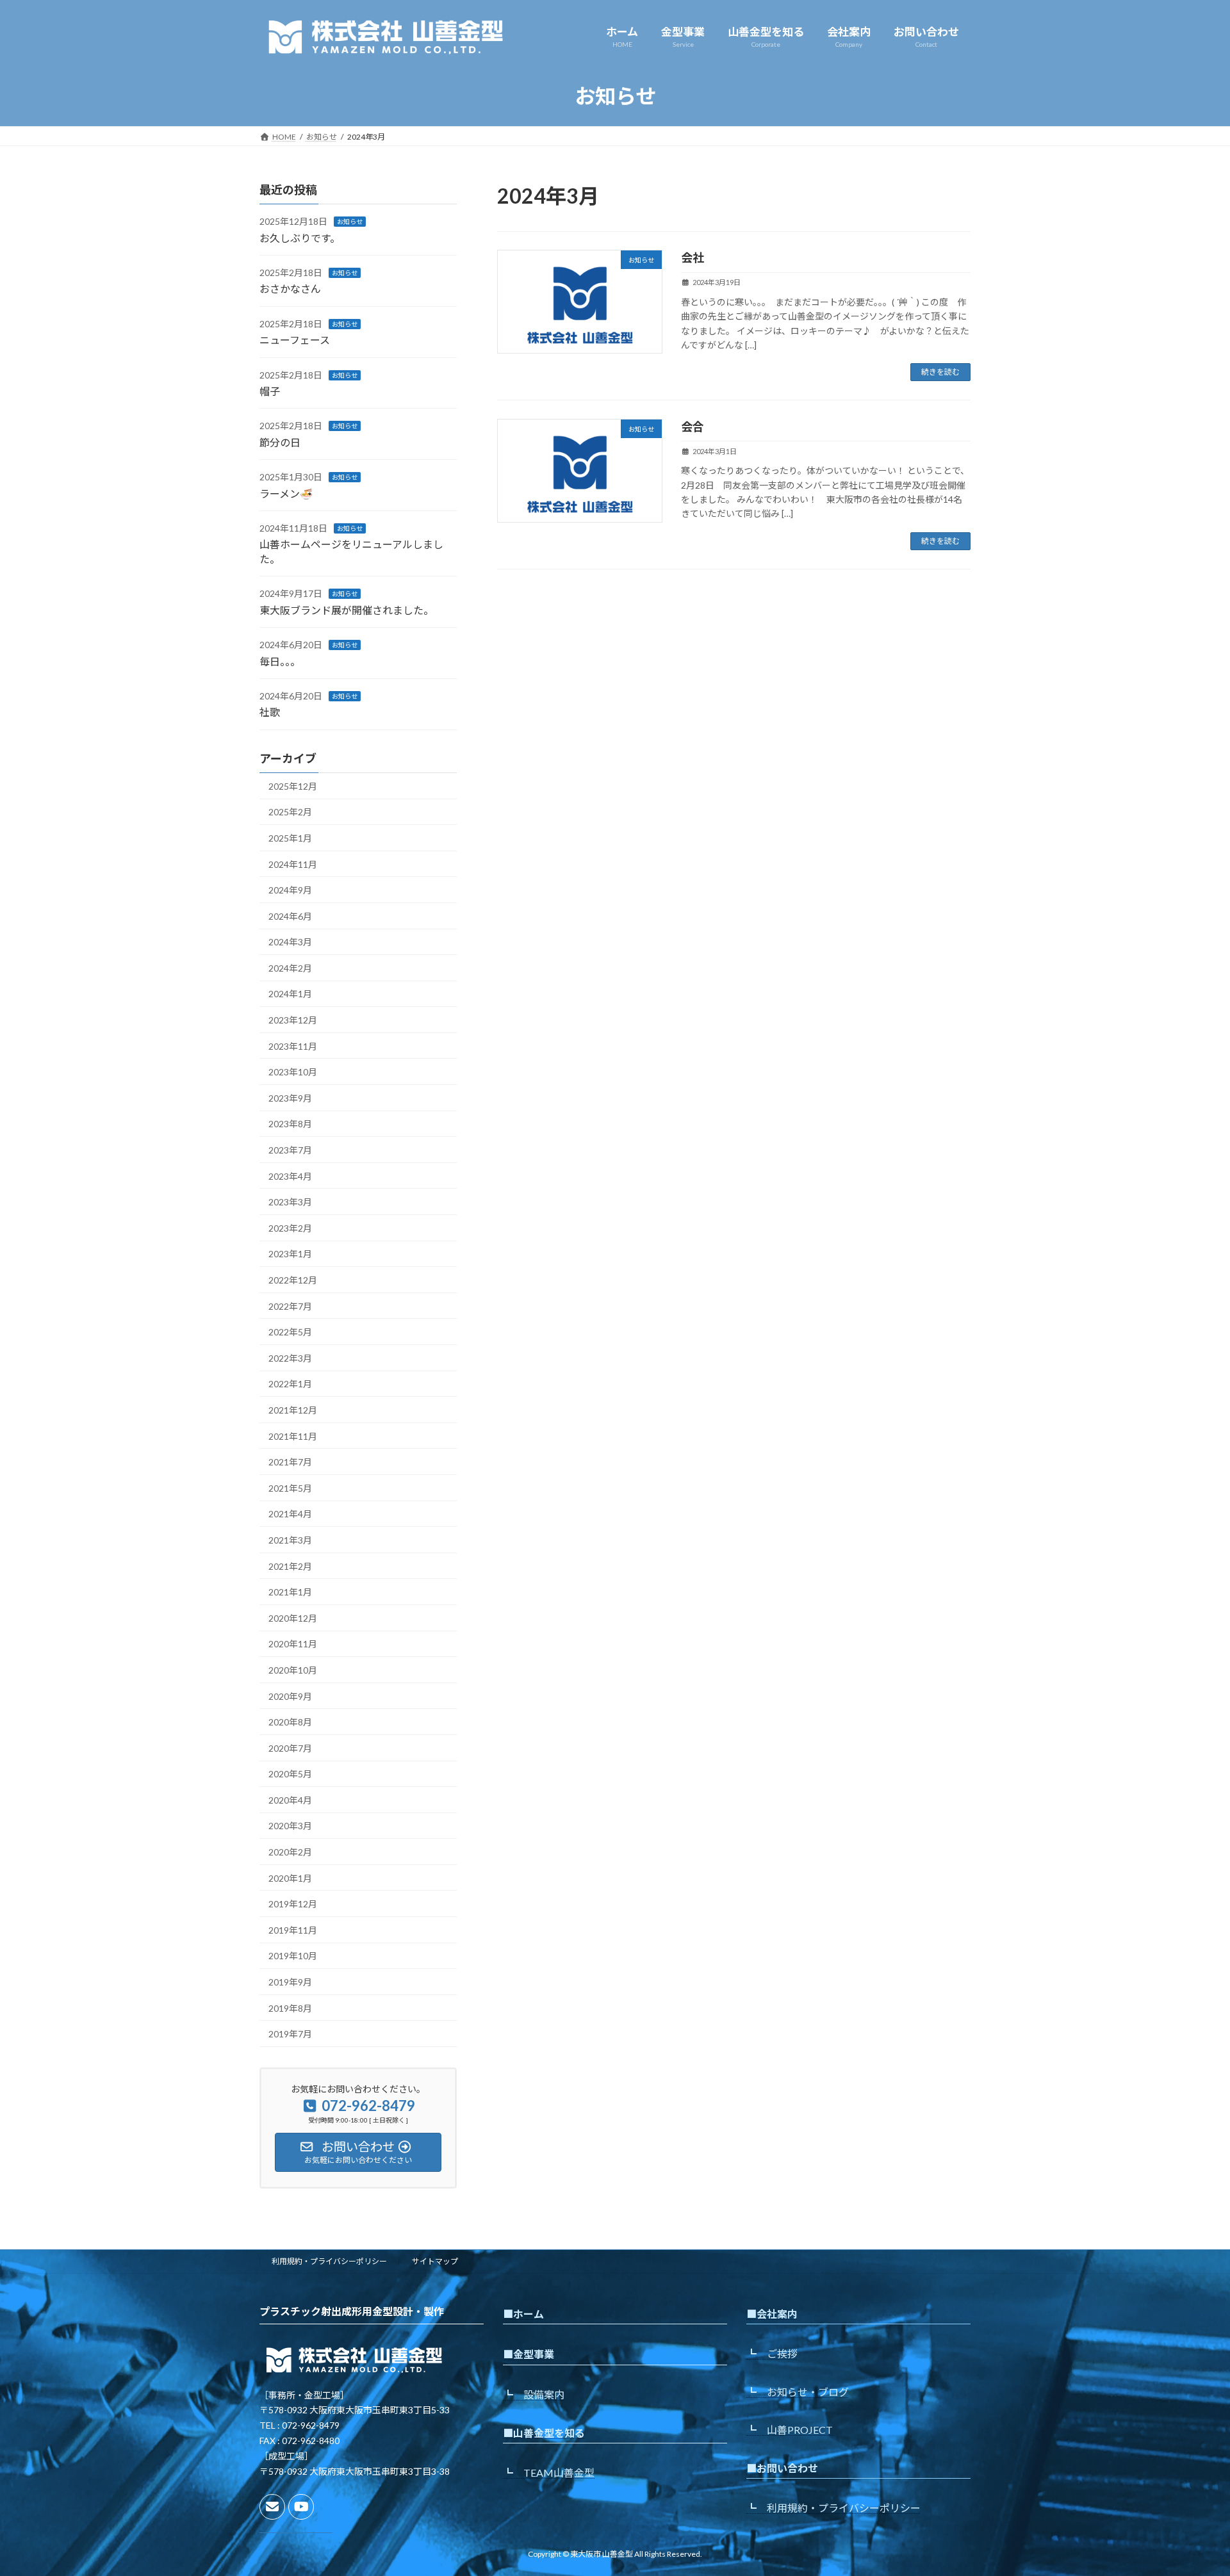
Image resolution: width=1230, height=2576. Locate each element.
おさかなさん (290, 289)
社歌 (270, 712)
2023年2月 (290, 1228)
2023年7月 (290, 1150)
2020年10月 (293, 1670)
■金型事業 (529, 2355)
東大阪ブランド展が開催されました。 (347, 610)
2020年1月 (290, 1878)
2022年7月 (290, 1306)
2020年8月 (290, 1722)
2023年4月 (290, 1176)
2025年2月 (290, 812)
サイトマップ (435, 2261)
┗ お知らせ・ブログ (798, 2392)
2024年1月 (290, 994)
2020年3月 (290, 1826)
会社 (693, 257)
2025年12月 (293, 786)
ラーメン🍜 (286, 493)
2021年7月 (290, 1462)
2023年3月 (290, 1202)
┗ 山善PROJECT (790, 2430)
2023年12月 (293, 1020)
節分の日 (280, 442)
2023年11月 (293, 1046)
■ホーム (523, 2314)
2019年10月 (293, 1956)
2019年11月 (293, 1930)
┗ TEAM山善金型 (549, 2473)
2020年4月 (290, 1800)
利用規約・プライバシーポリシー (329, 2261)
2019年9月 (290, 1982)
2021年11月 (293, 1436)
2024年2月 (290, 968)
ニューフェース (295, 340)
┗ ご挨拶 (772, 2354)
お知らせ (350, 222)
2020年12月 (293, 1618)
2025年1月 (290, 838)
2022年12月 (293, 1280)
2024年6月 (290, 916)
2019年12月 (293, 1904)
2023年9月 (290, 1098)
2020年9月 (290, 1696)
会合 (693, 427)
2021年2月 (290, 1566)
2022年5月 (290, 1332)
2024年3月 (290, 942)
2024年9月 (290, 890)
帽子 (270, 391)
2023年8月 (290, 1124)
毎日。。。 (280, 661)
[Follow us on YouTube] (301, 2507)
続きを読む (940, 372)
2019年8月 (290, 2008)
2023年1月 (290, 1254)
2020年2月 (290, 1852)
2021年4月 (290, 1514)
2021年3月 (290, 1540)
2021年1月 (290, 1592)
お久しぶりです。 (300, 237)
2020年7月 (290, 1748)
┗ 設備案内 (534, 2394)
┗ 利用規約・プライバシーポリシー (833, 2508)
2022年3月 (290, 1358)
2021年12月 (293, 1410)
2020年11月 (293, 1644)
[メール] (272, 2507)
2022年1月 (290, 1384)
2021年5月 (290, 1488)
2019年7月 (290, 2034)
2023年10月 (293, 1072)
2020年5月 (290, 1774)
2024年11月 (293, 864)
